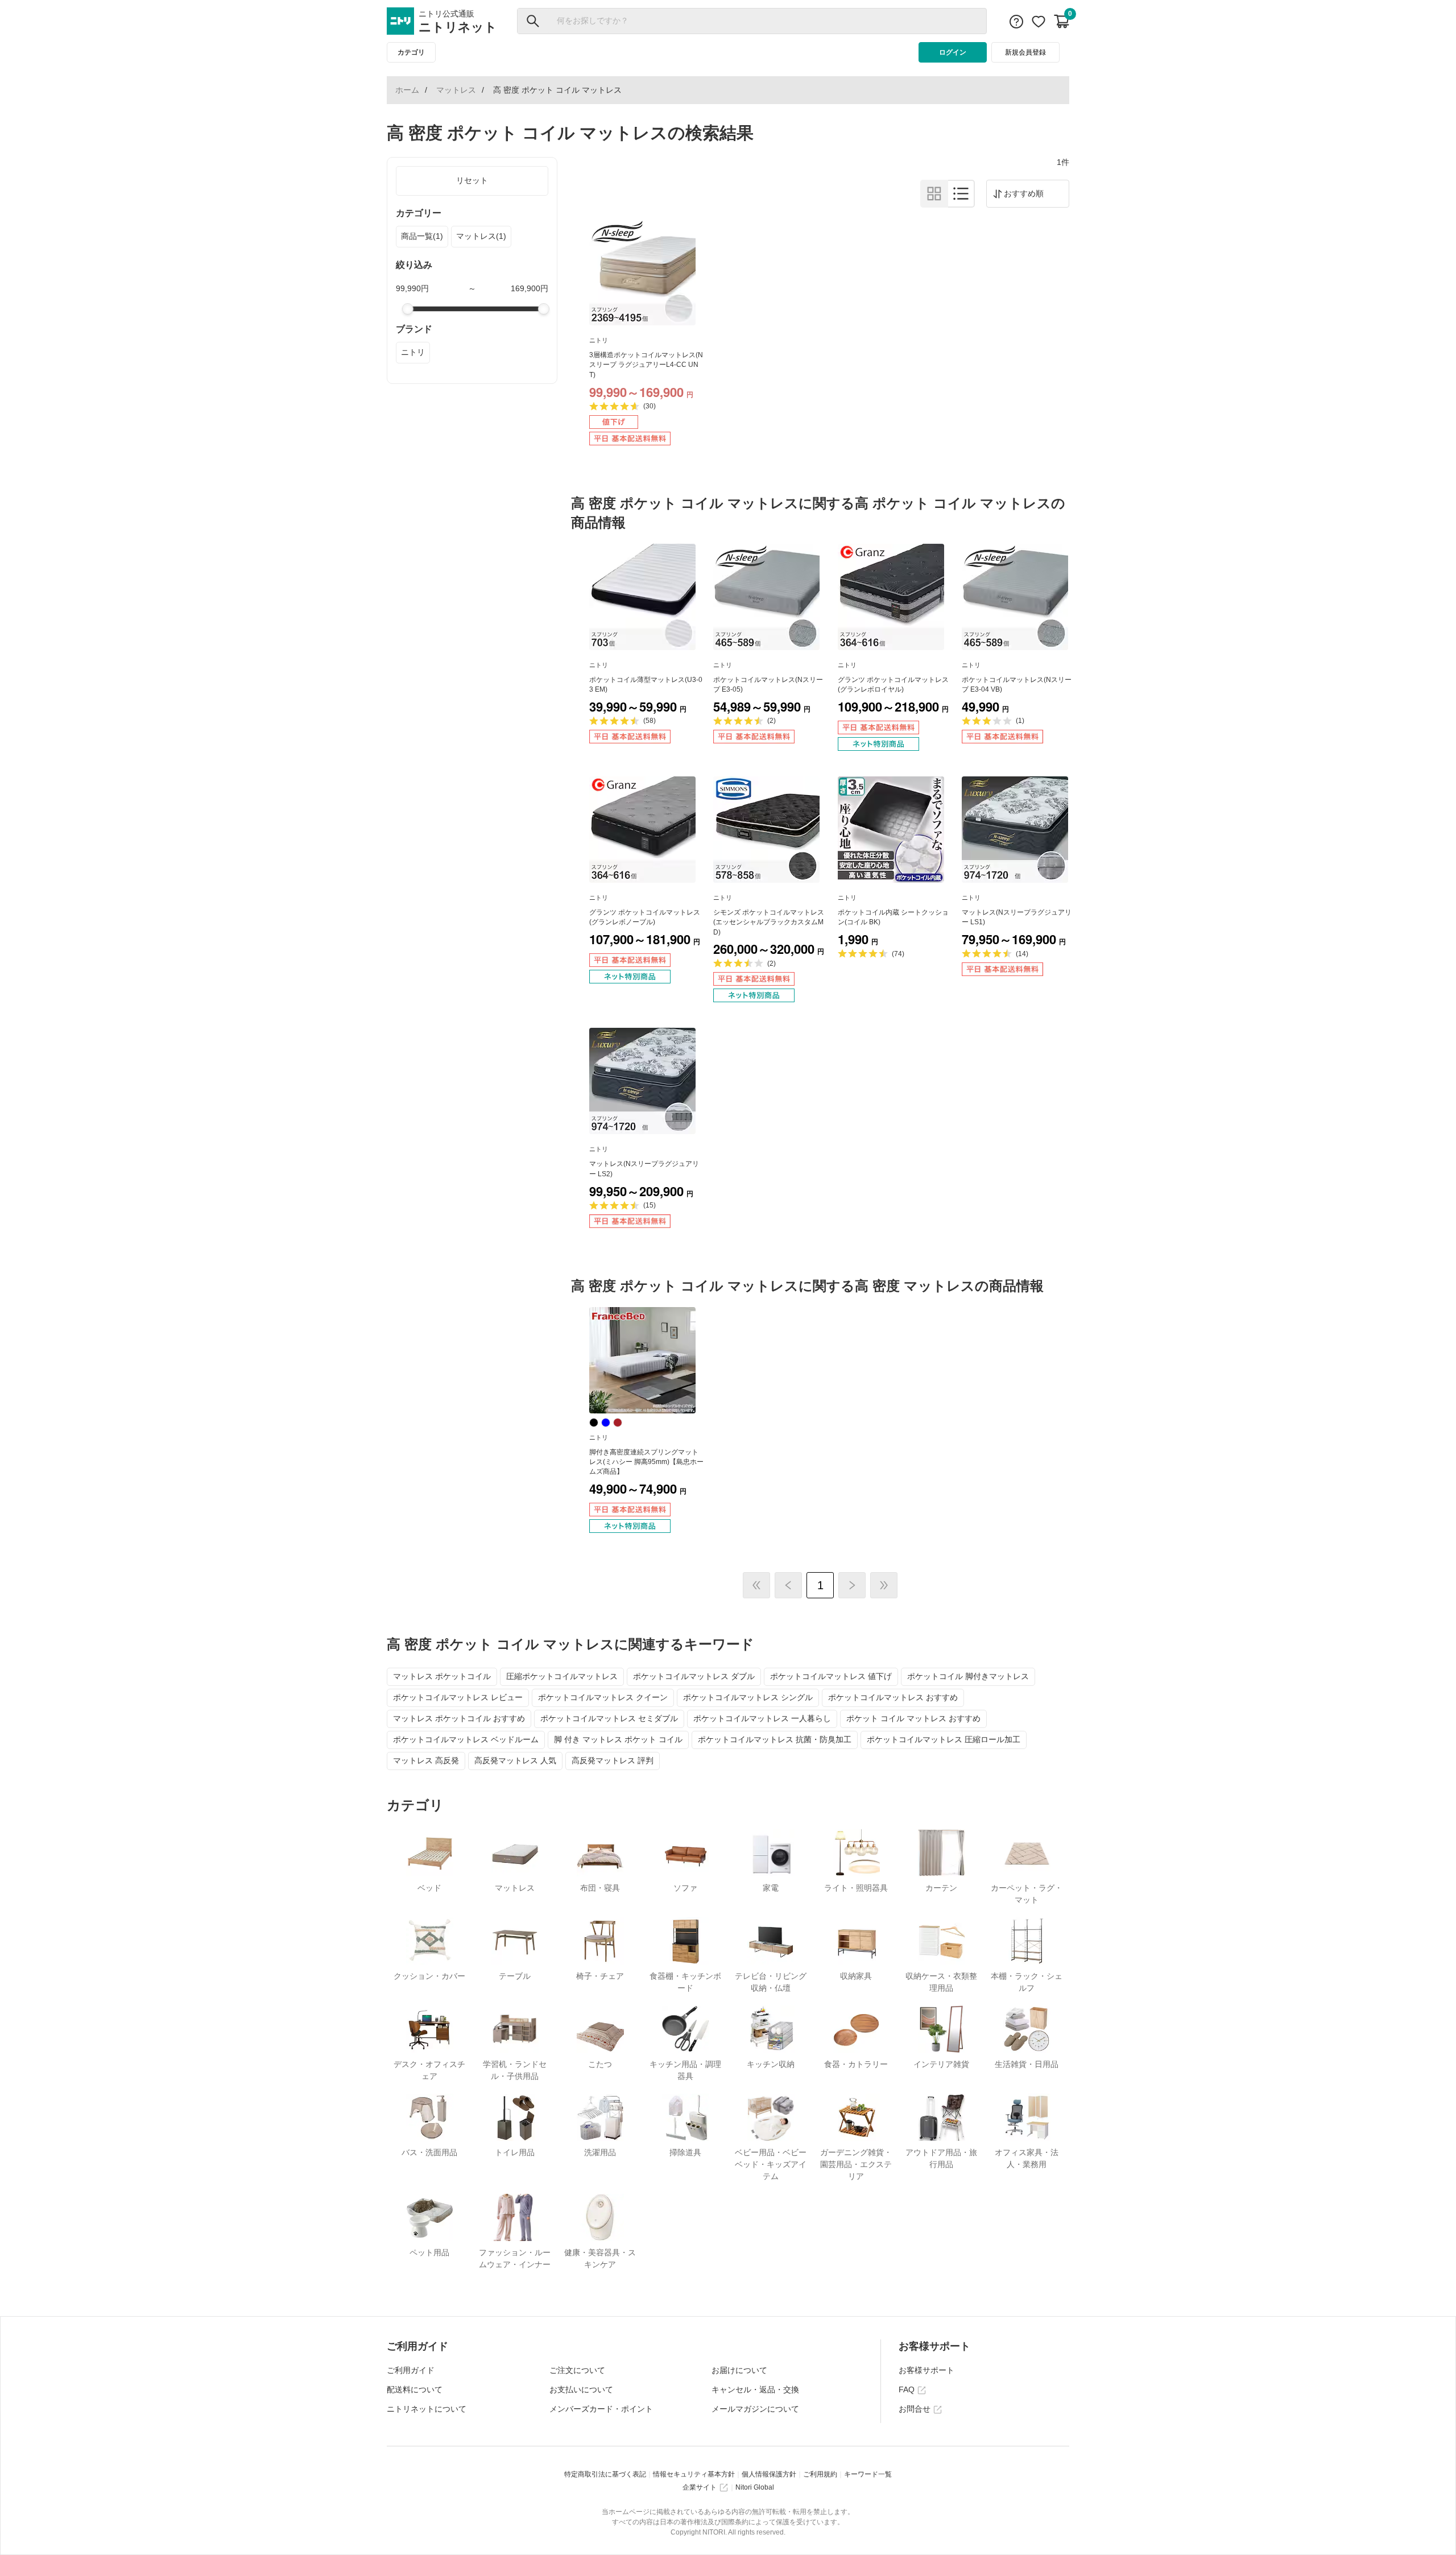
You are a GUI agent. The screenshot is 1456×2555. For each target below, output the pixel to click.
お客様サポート (926, 2370)
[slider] (408, 309)
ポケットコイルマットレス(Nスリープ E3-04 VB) (1017, 685)
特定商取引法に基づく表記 (605, 2474)
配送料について (415, 2389)
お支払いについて (581, 2389)
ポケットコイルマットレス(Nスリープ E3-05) (768, 685)
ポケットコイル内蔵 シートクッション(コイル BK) (893, 917)
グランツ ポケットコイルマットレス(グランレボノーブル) (645, 917)
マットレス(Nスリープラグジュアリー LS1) (1017, 917)
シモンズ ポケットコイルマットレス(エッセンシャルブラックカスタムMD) (769, 922)
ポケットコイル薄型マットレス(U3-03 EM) (646, 685)
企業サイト (700, 2487)
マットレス (456, 90)
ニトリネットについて (427, 2409)
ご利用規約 (820, 2474)
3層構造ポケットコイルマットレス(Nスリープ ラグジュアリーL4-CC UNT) (646, 365)
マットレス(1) (481, 236)
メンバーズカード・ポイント (601, 2409)
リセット (472, 180)
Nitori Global (755, 2487)
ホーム (407, 90)
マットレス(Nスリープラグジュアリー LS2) (644, 1169)
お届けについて (739, 2370)
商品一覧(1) (422, 236)
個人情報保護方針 (769, 2474)
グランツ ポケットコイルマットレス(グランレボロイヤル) (893, 685)
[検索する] (533, 21)
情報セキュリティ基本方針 (694, 2474)
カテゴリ (411, 52)
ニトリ (413, 352)
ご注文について (577, 2370)
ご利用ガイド (411, 2370)
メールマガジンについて (755, 2409)
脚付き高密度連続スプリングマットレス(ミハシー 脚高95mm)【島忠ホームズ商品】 (646, 1462)
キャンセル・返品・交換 (755, 2389)
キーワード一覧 (868, 2474)
